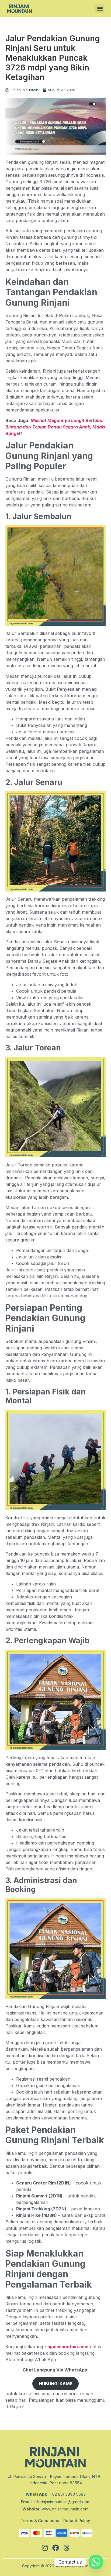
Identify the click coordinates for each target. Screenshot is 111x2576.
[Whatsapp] (96, 2562)
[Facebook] (55, 2548)
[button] (100, 9)
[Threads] (66, 2548)
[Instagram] (45, 2548)
